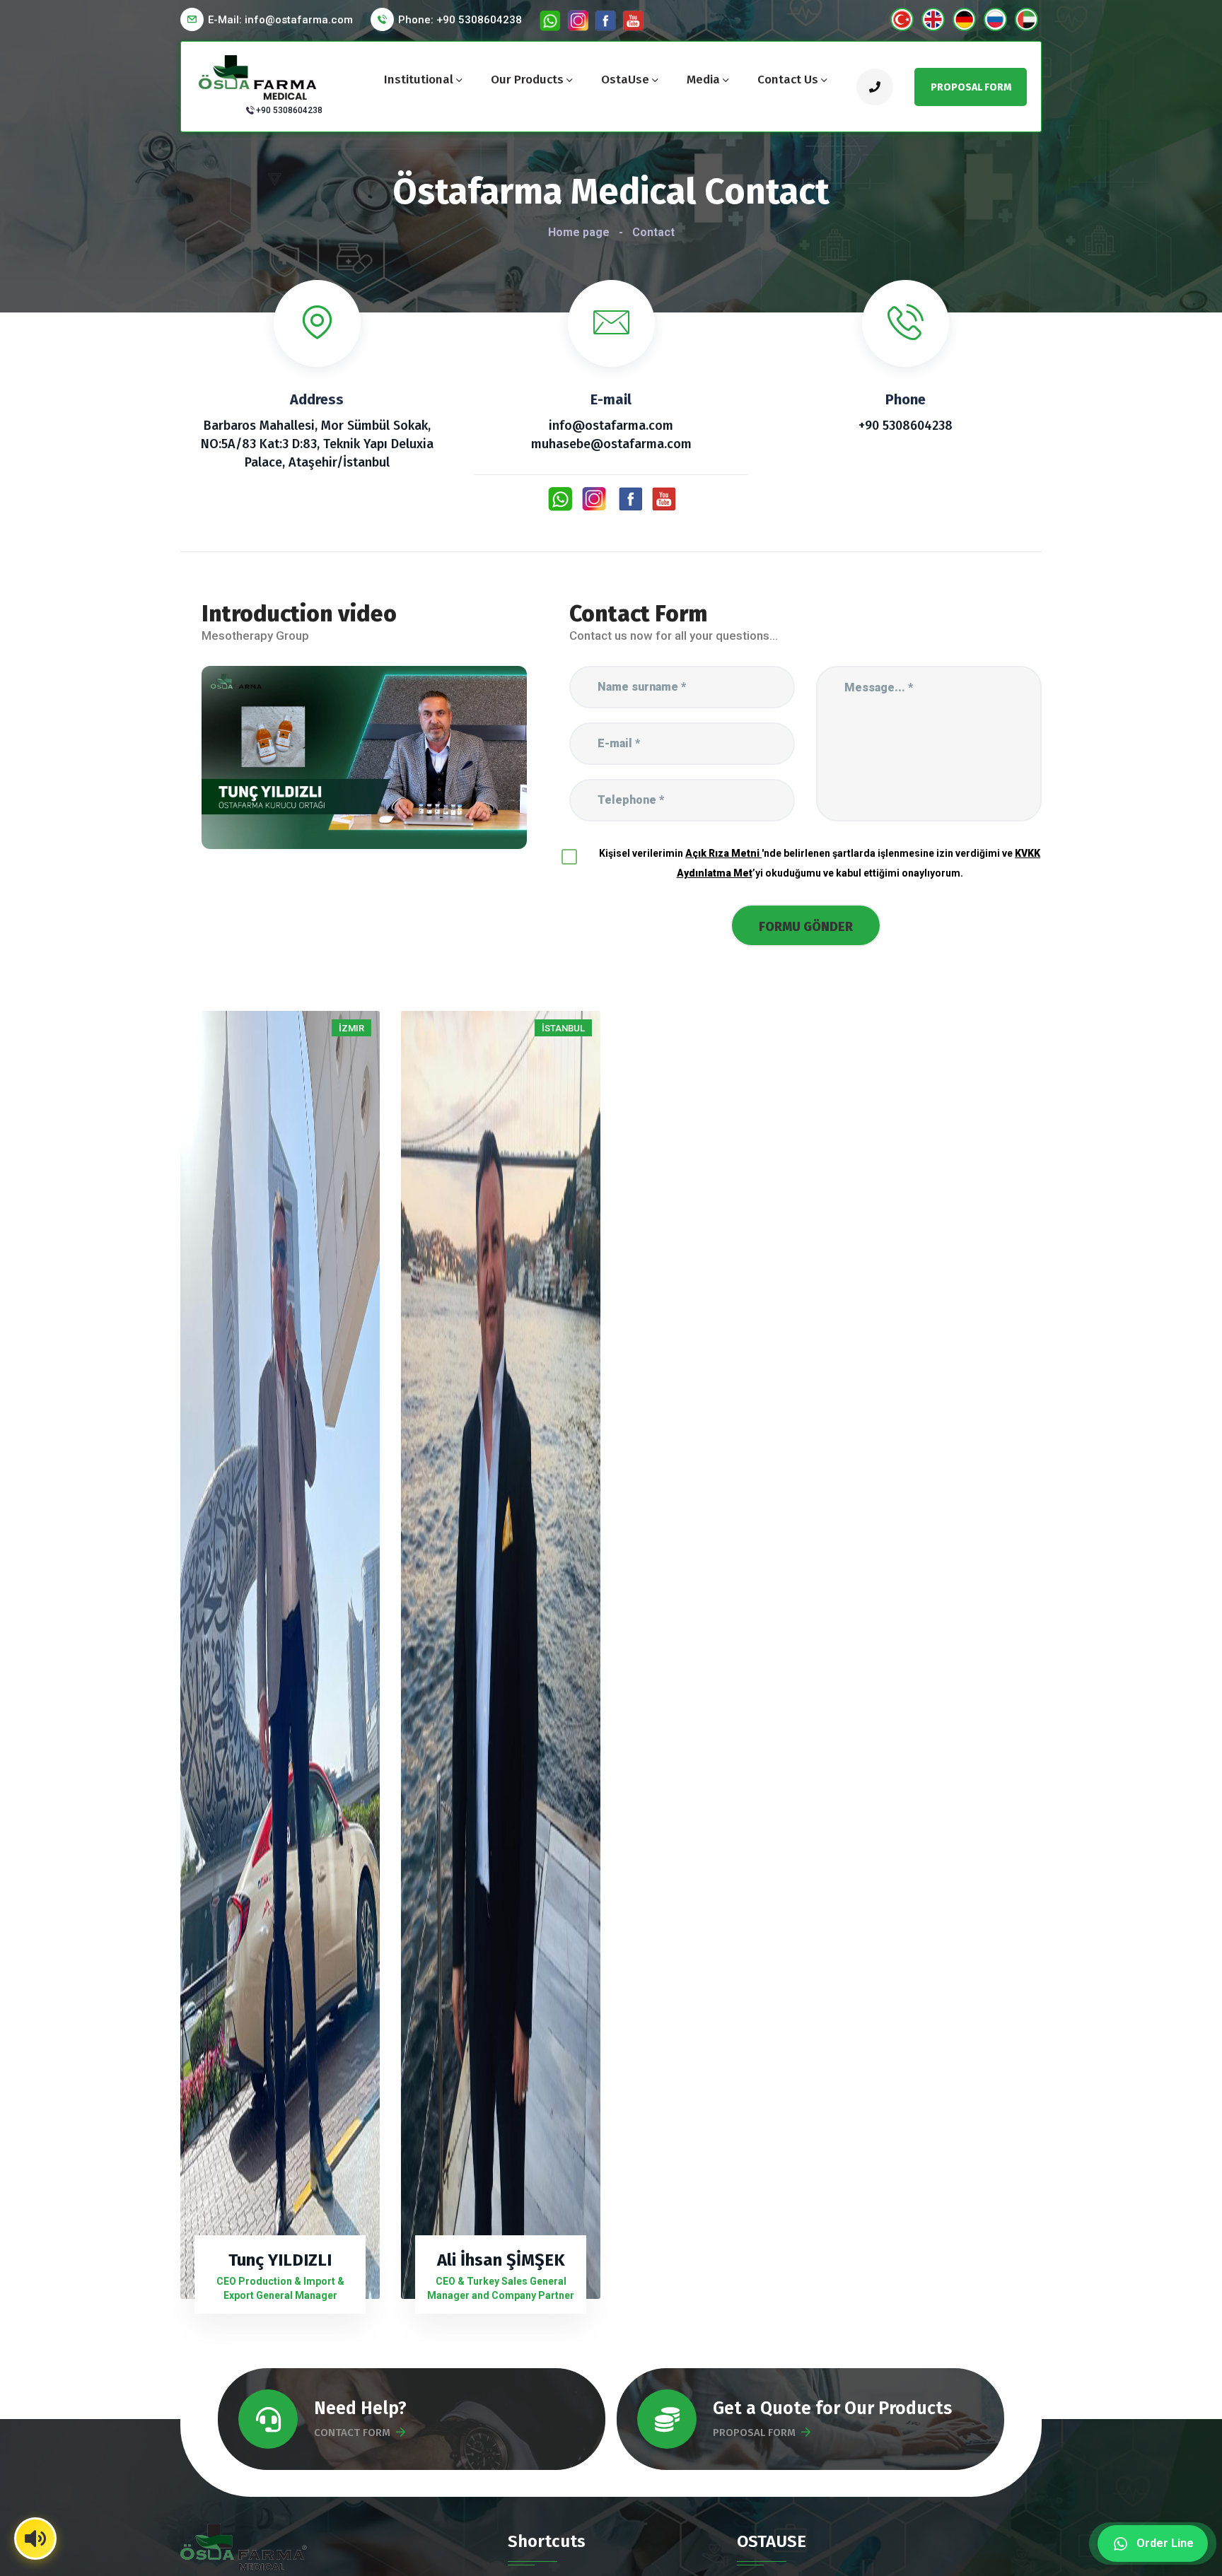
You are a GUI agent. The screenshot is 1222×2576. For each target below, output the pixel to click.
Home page (579, 232)
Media (703, 80)
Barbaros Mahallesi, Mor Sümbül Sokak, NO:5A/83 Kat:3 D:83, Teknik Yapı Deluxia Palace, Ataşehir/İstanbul (317, 444)
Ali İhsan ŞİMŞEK (501, 2260)
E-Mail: (280, 20)
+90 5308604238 (289, 110)
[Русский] (995, 19)
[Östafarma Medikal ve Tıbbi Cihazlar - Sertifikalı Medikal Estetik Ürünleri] (259, 76)
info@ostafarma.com (611, 426)
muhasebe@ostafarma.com (611, 444)
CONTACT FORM (352, 2432)
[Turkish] (902, 19)
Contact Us (788, 80)
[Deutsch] (964, 19)
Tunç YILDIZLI (280, 2260)
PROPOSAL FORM (754, 2432)
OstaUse (625, 80)
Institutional (419, 80)
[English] (933, 19)
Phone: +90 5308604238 (460, 20)
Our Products (527, 80)
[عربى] (1026, 19)
